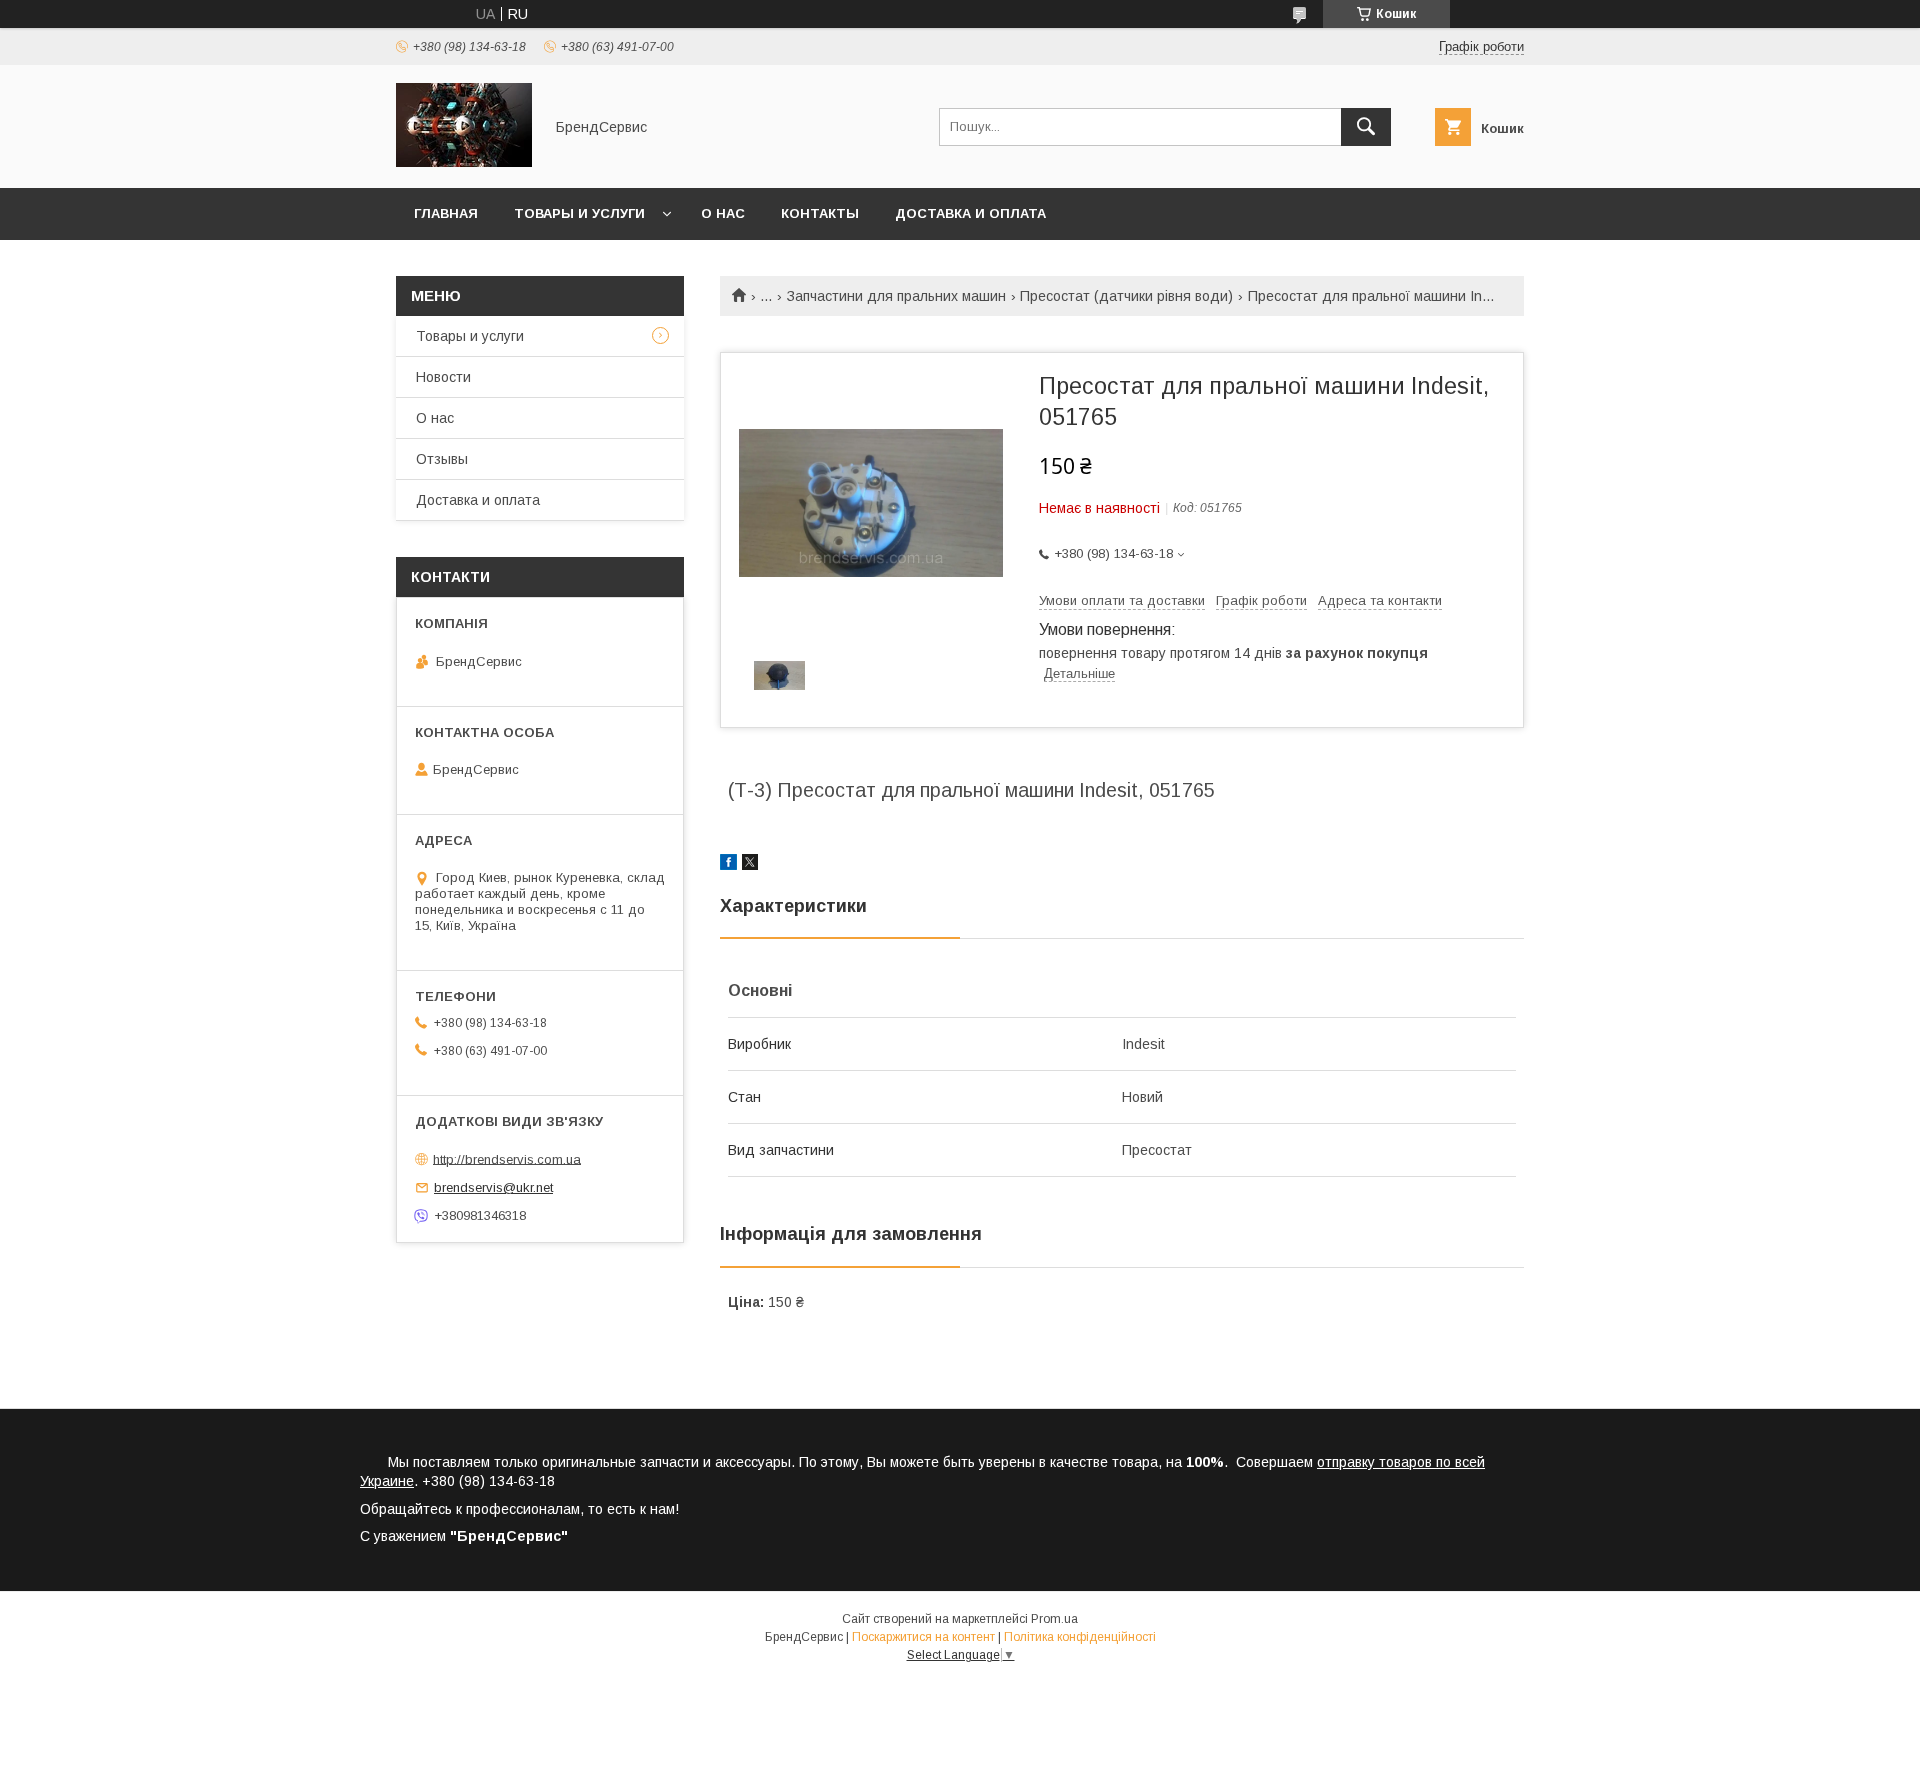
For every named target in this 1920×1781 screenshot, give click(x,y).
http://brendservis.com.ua (507, 1158)
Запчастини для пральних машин (896, 296)
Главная (446, 213)
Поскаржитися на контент (923, 1637)
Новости (443, 377)
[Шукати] (1366, 127)
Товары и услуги (579, 213)
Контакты (820, 213)
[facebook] (728, 865)
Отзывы (442, 459)
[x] (750, 865)
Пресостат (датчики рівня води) (1126, 296)
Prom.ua (1054, 1619)
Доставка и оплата (970, 213)
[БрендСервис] (464, 162)
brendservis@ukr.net (493, 1187)
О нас (723, 213)
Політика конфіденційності (1080, 1637)
